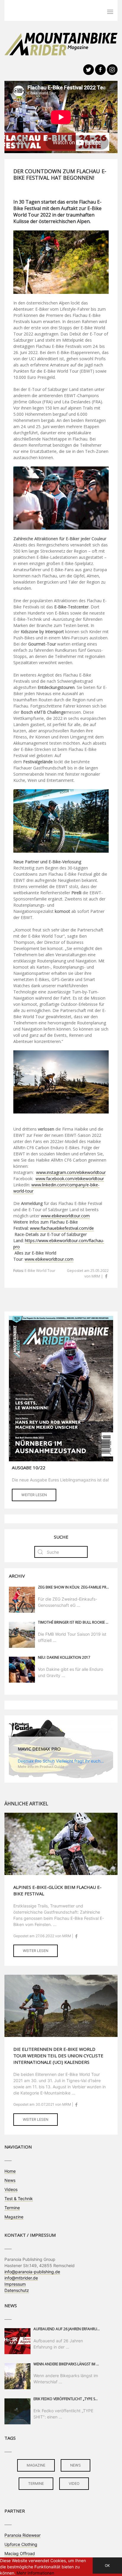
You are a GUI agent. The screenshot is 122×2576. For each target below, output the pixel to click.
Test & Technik (19, 2198)
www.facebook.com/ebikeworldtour (70, 1179)
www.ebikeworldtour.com (65, 1216)
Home (10, 2171)
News (10, 2180)
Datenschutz (17, 2290)
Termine (12, 2208)
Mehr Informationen (35, 2573)
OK (107, 2566)
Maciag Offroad (20, 2553)
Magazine (14, 2217)
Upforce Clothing (21, 2544)
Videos (11, 2189)
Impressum (15, 2284)
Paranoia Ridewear (23, 2535)
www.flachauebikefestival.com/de (62, 1228)
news (76, 2465)
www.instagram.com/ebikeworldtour (71, 1172)
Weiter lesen (34, 1495)
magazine (36, 2465)
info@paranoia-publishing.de (32, 2272)
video (74, 2484)
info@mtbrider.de (21, 2278)
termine (36, 2484)
